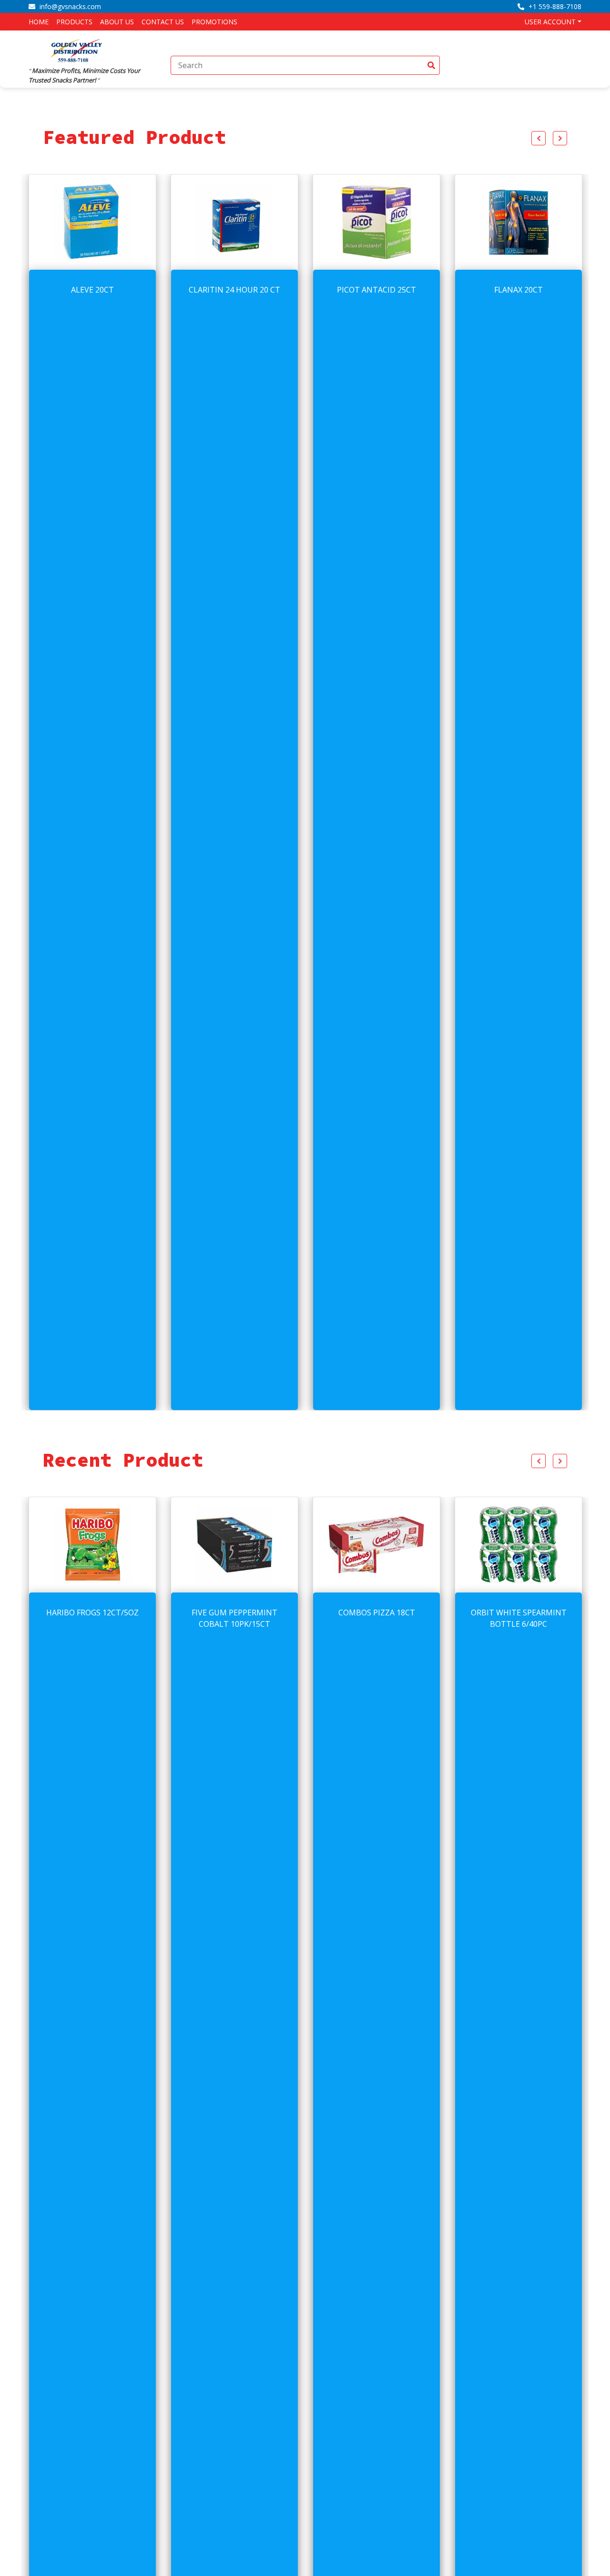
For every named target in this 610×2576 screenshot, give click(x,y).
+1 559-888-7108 (554, 6)
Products (74, 22)
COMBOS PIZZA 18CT (235, 1613)
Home (39, 22)
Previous (539, 138)
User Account (550, 22)
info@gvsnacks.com (69, 6)
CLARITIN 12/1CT (519, 1613)
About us (117, 22)
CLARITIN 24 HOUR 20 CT (92, 290)
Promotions (214, 22)
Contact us (163, 22)
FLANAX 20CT (376, 290)
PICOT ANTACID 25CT (234, 290)
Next (560, 138)
